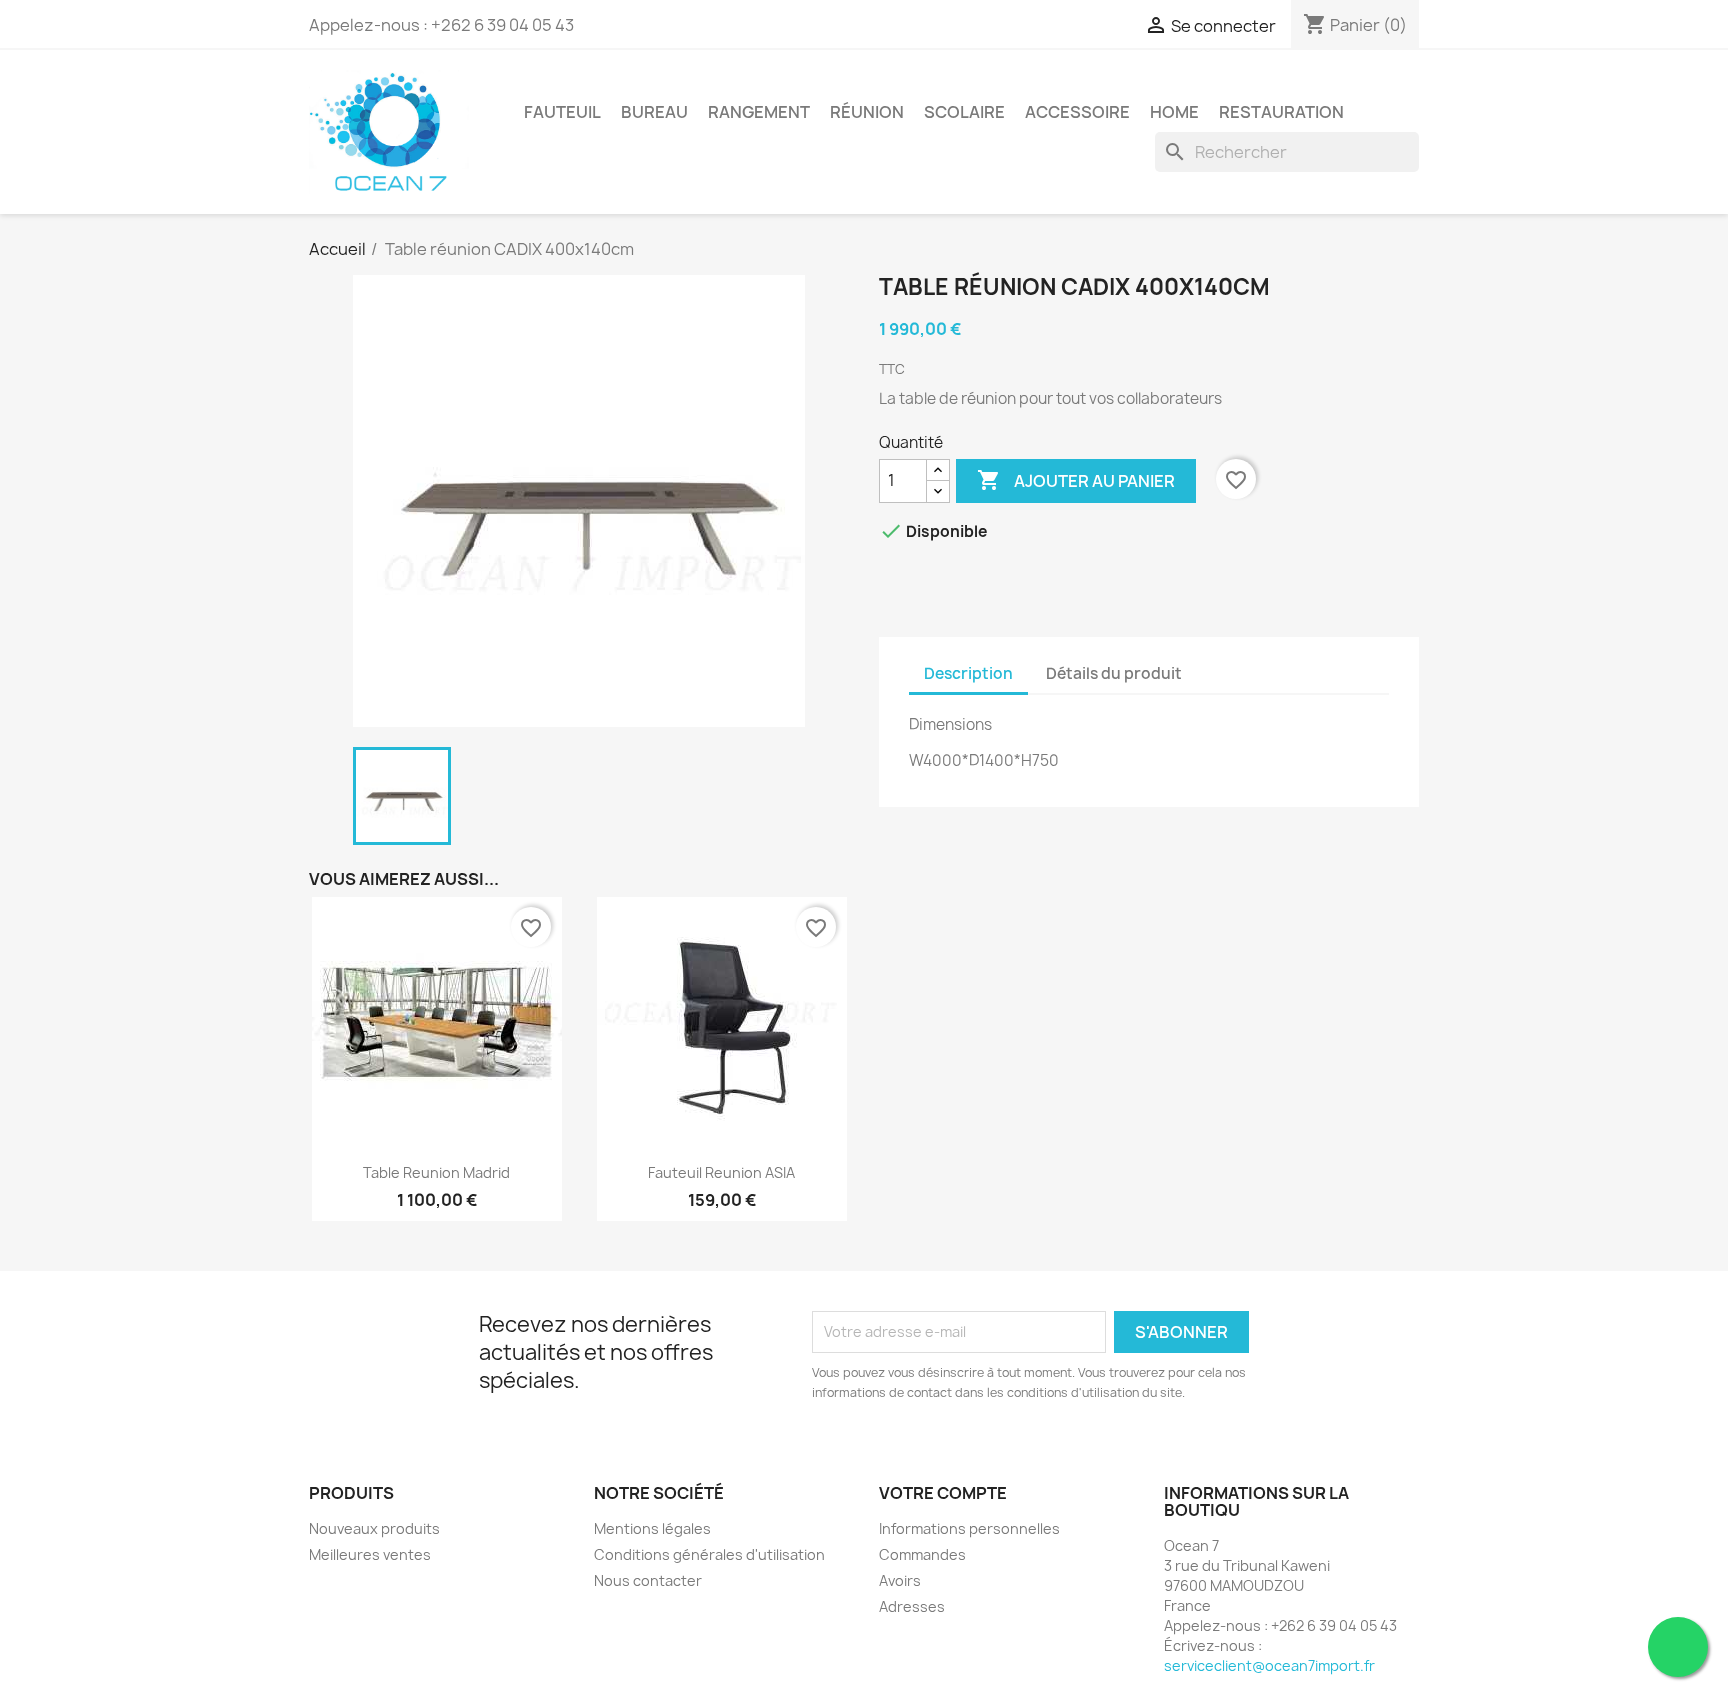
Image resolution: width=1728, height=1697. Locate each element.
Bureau (654, 112)
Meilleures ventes (370, 1554)
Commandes (922, 1554)
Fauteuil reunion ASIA (721, 1172)
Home (1174, 112)
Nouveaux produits (374, 1528)
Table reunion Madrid (436, 1172)
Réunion (867, 112)
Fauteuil (562, 112)
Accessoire (1077, 112)
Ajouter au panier (1076, 480)
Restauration (1281, 112)
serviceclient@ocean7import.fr (1269, 1665)
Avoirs (900, 1580)
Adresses (912, 1606)
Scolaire (964, 112)
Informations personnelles (969, 1528)
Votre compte (943, 1493)
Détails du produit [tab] (1114, 673)
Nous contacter (648, 1580)
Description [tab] (968, 673)
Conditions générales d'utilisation (709, 1554)
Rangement (759, 112)
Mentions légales (652, 1528)
